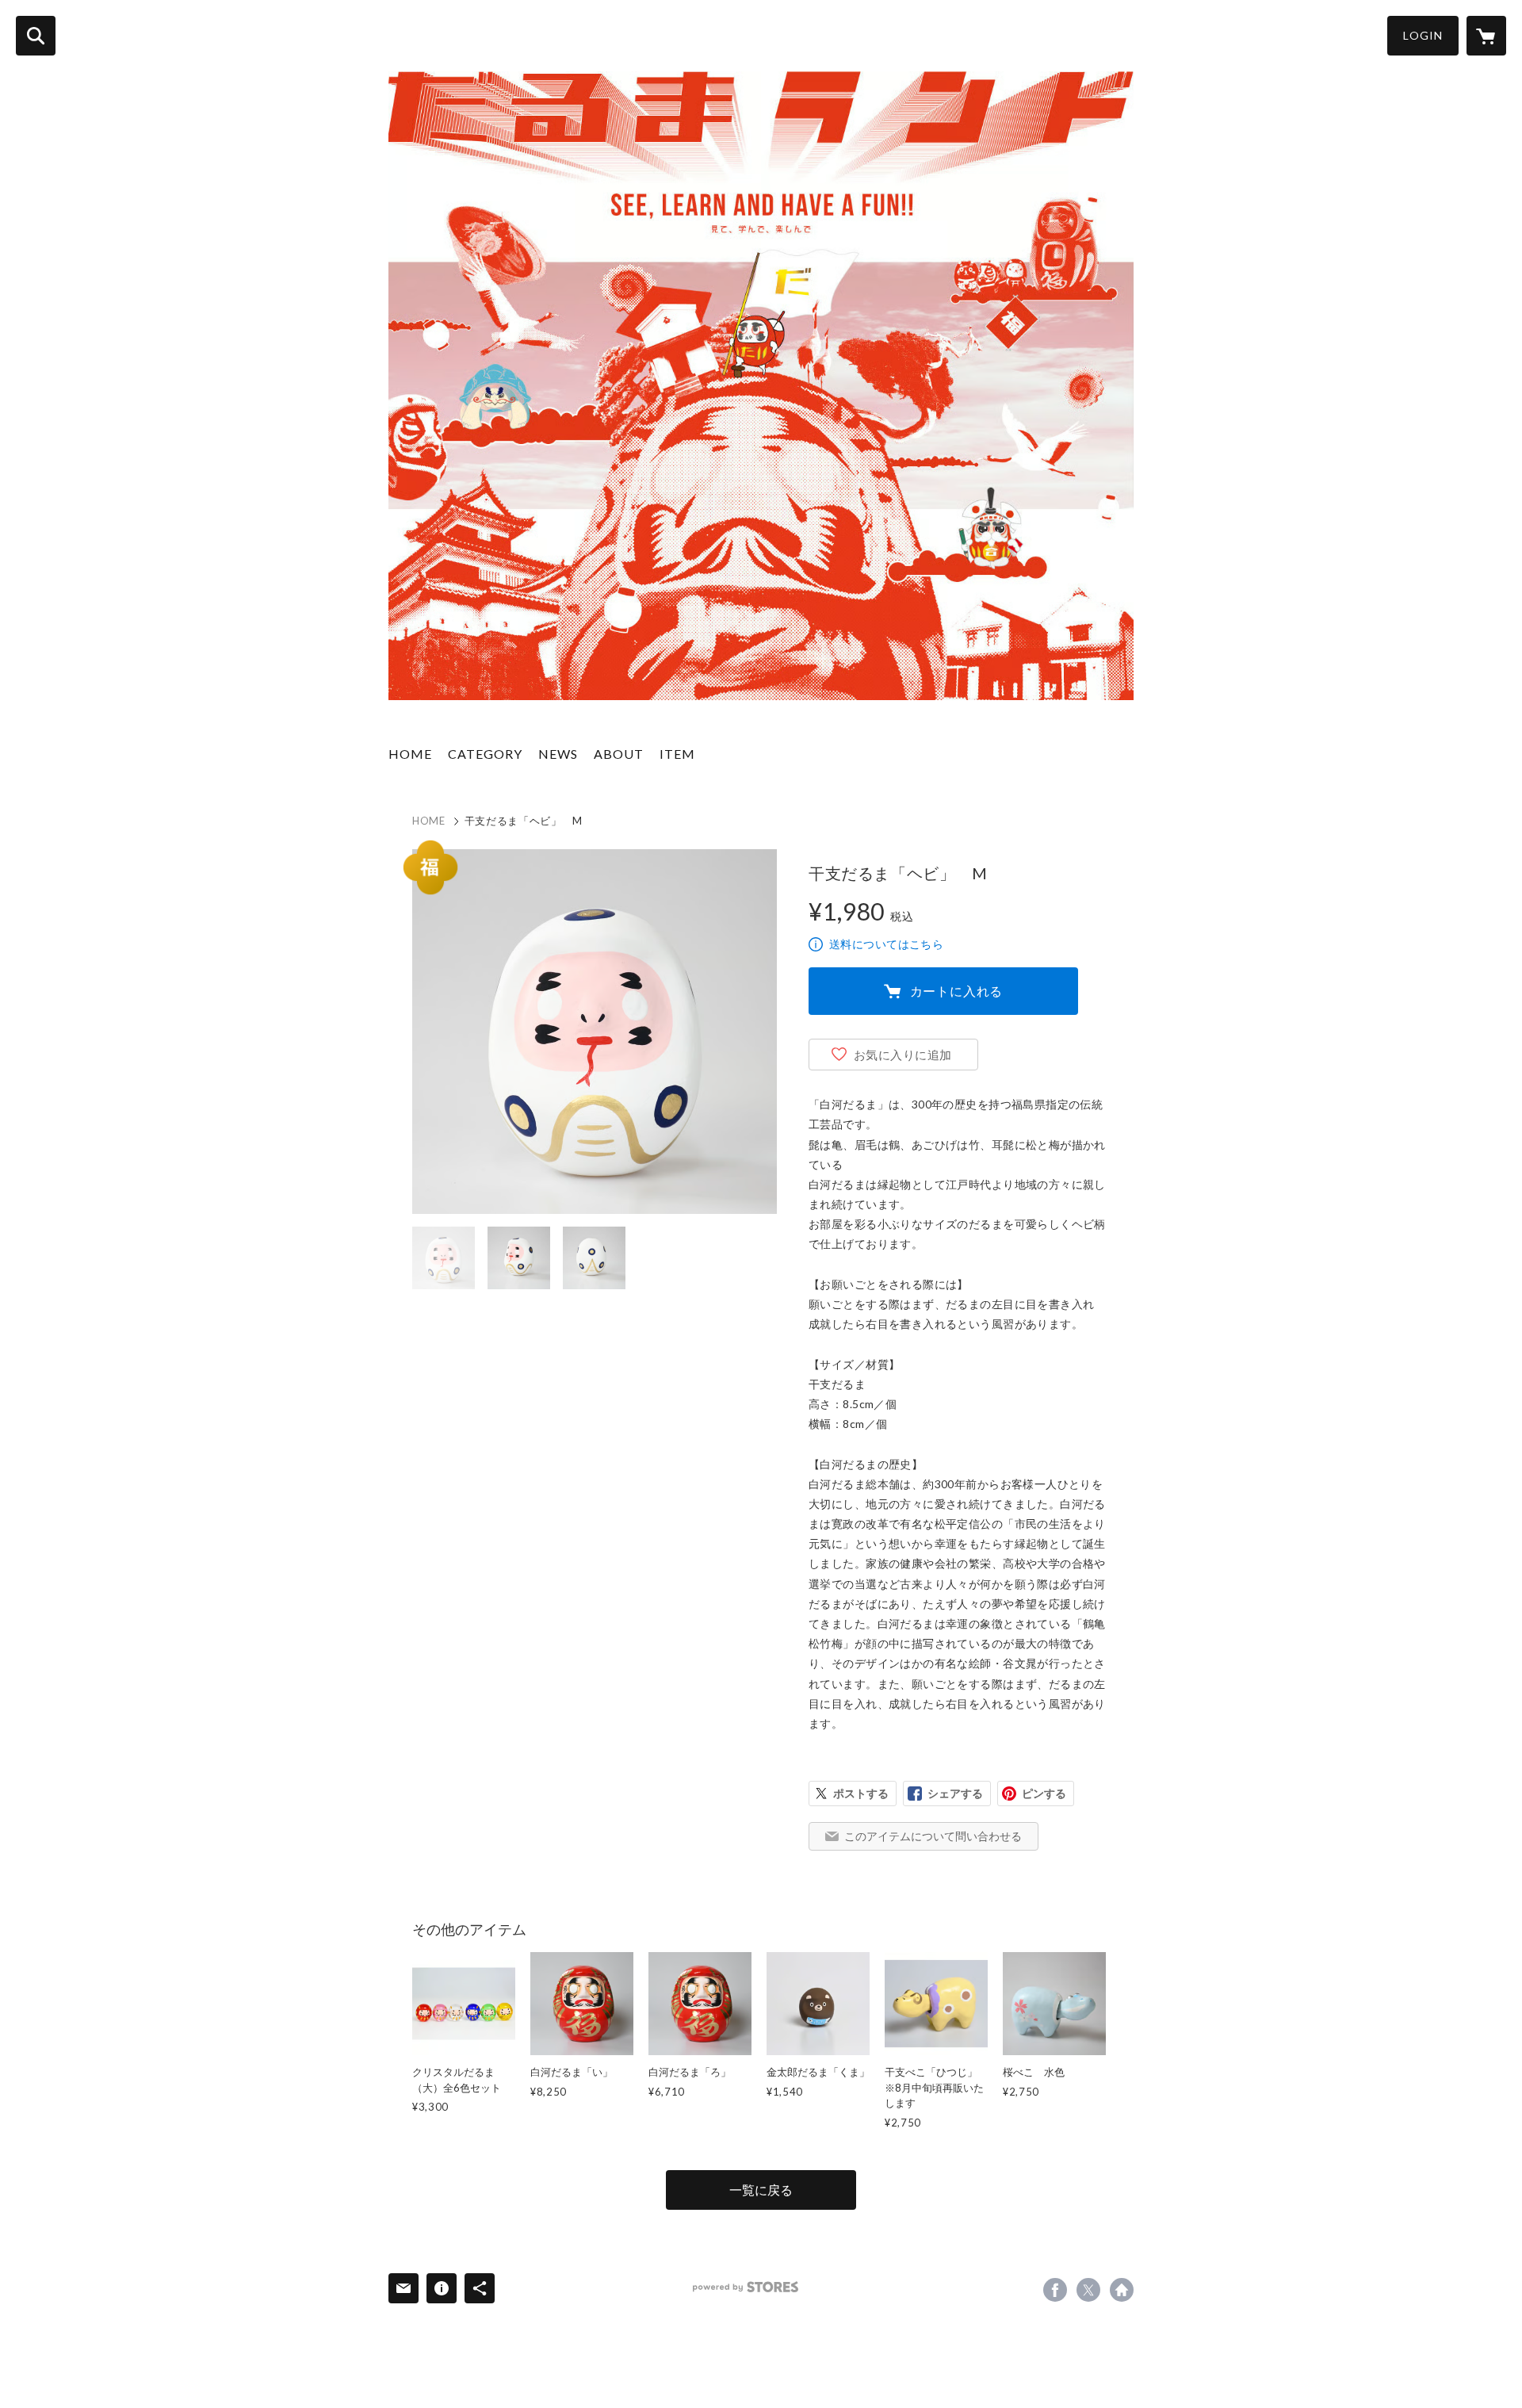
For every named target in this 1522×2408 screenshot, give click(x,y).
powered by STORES (746, 2287)
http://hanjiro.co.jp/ (1122, 2290)
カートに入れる (957, 991)
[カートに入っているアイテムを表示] (1486, 36)
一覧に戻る (761, 2190)
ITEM (677, 754)
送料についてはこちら (886, 944)
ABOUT (619, 754)
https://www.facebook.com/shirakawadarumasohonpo (1055, 2290)
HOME (410, 754)
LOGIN (1423, 35)
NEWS (558, 754)
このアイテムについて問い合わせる (933, 1836)
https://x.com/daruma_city (1088, 2290)
